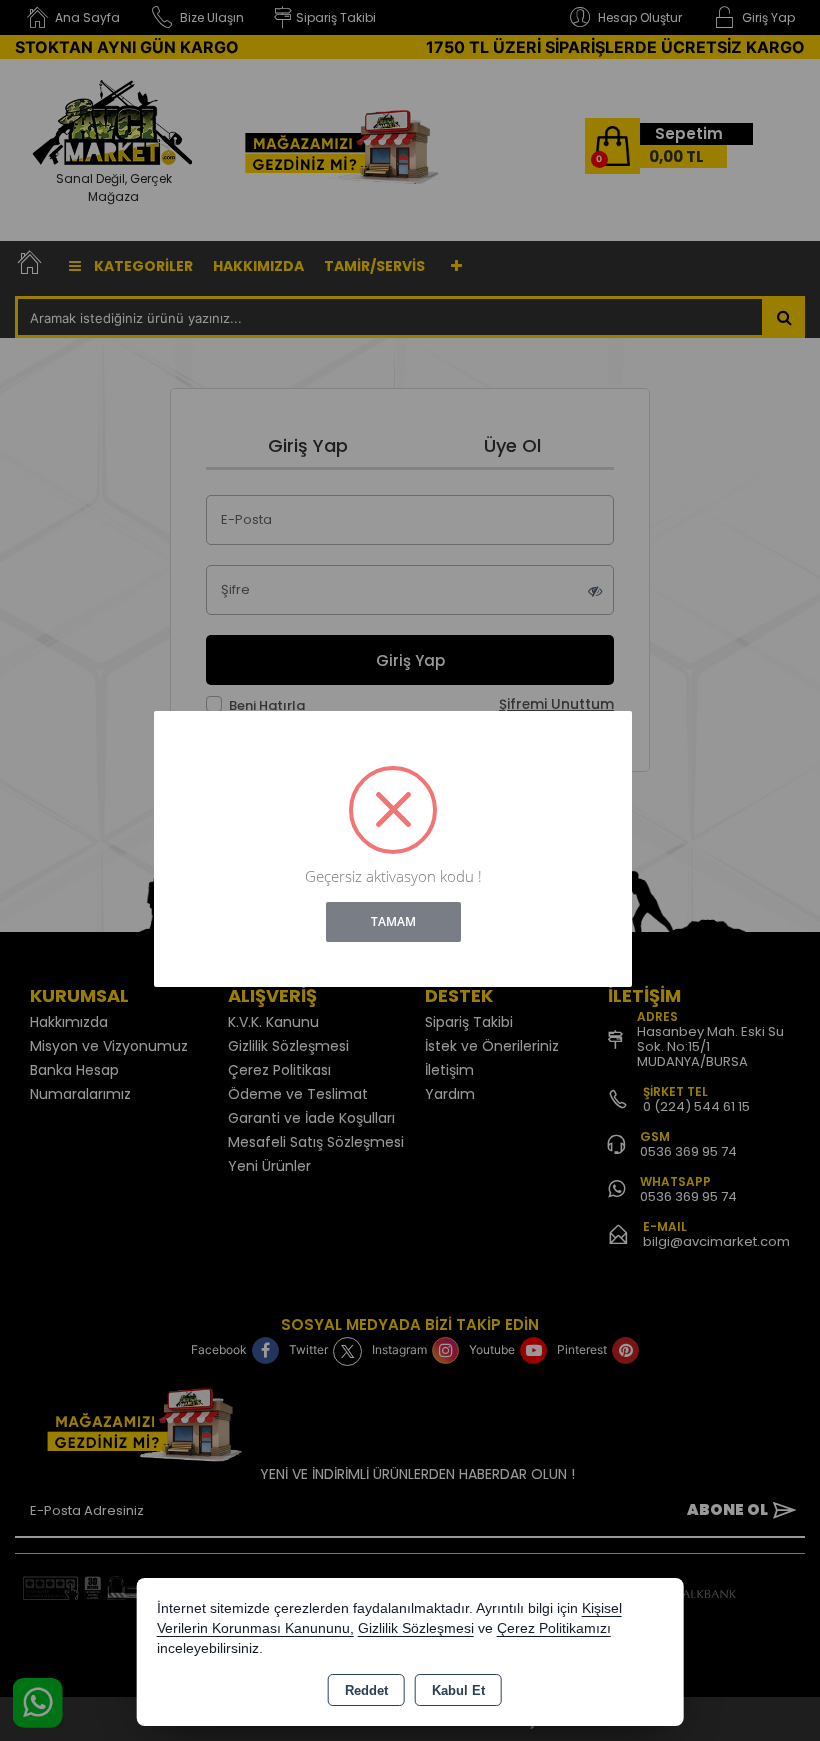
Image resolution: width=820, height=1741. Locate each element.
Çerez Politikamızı (554, 1628)
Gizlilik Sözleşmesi (416, 1628)
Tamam (393, 921)
